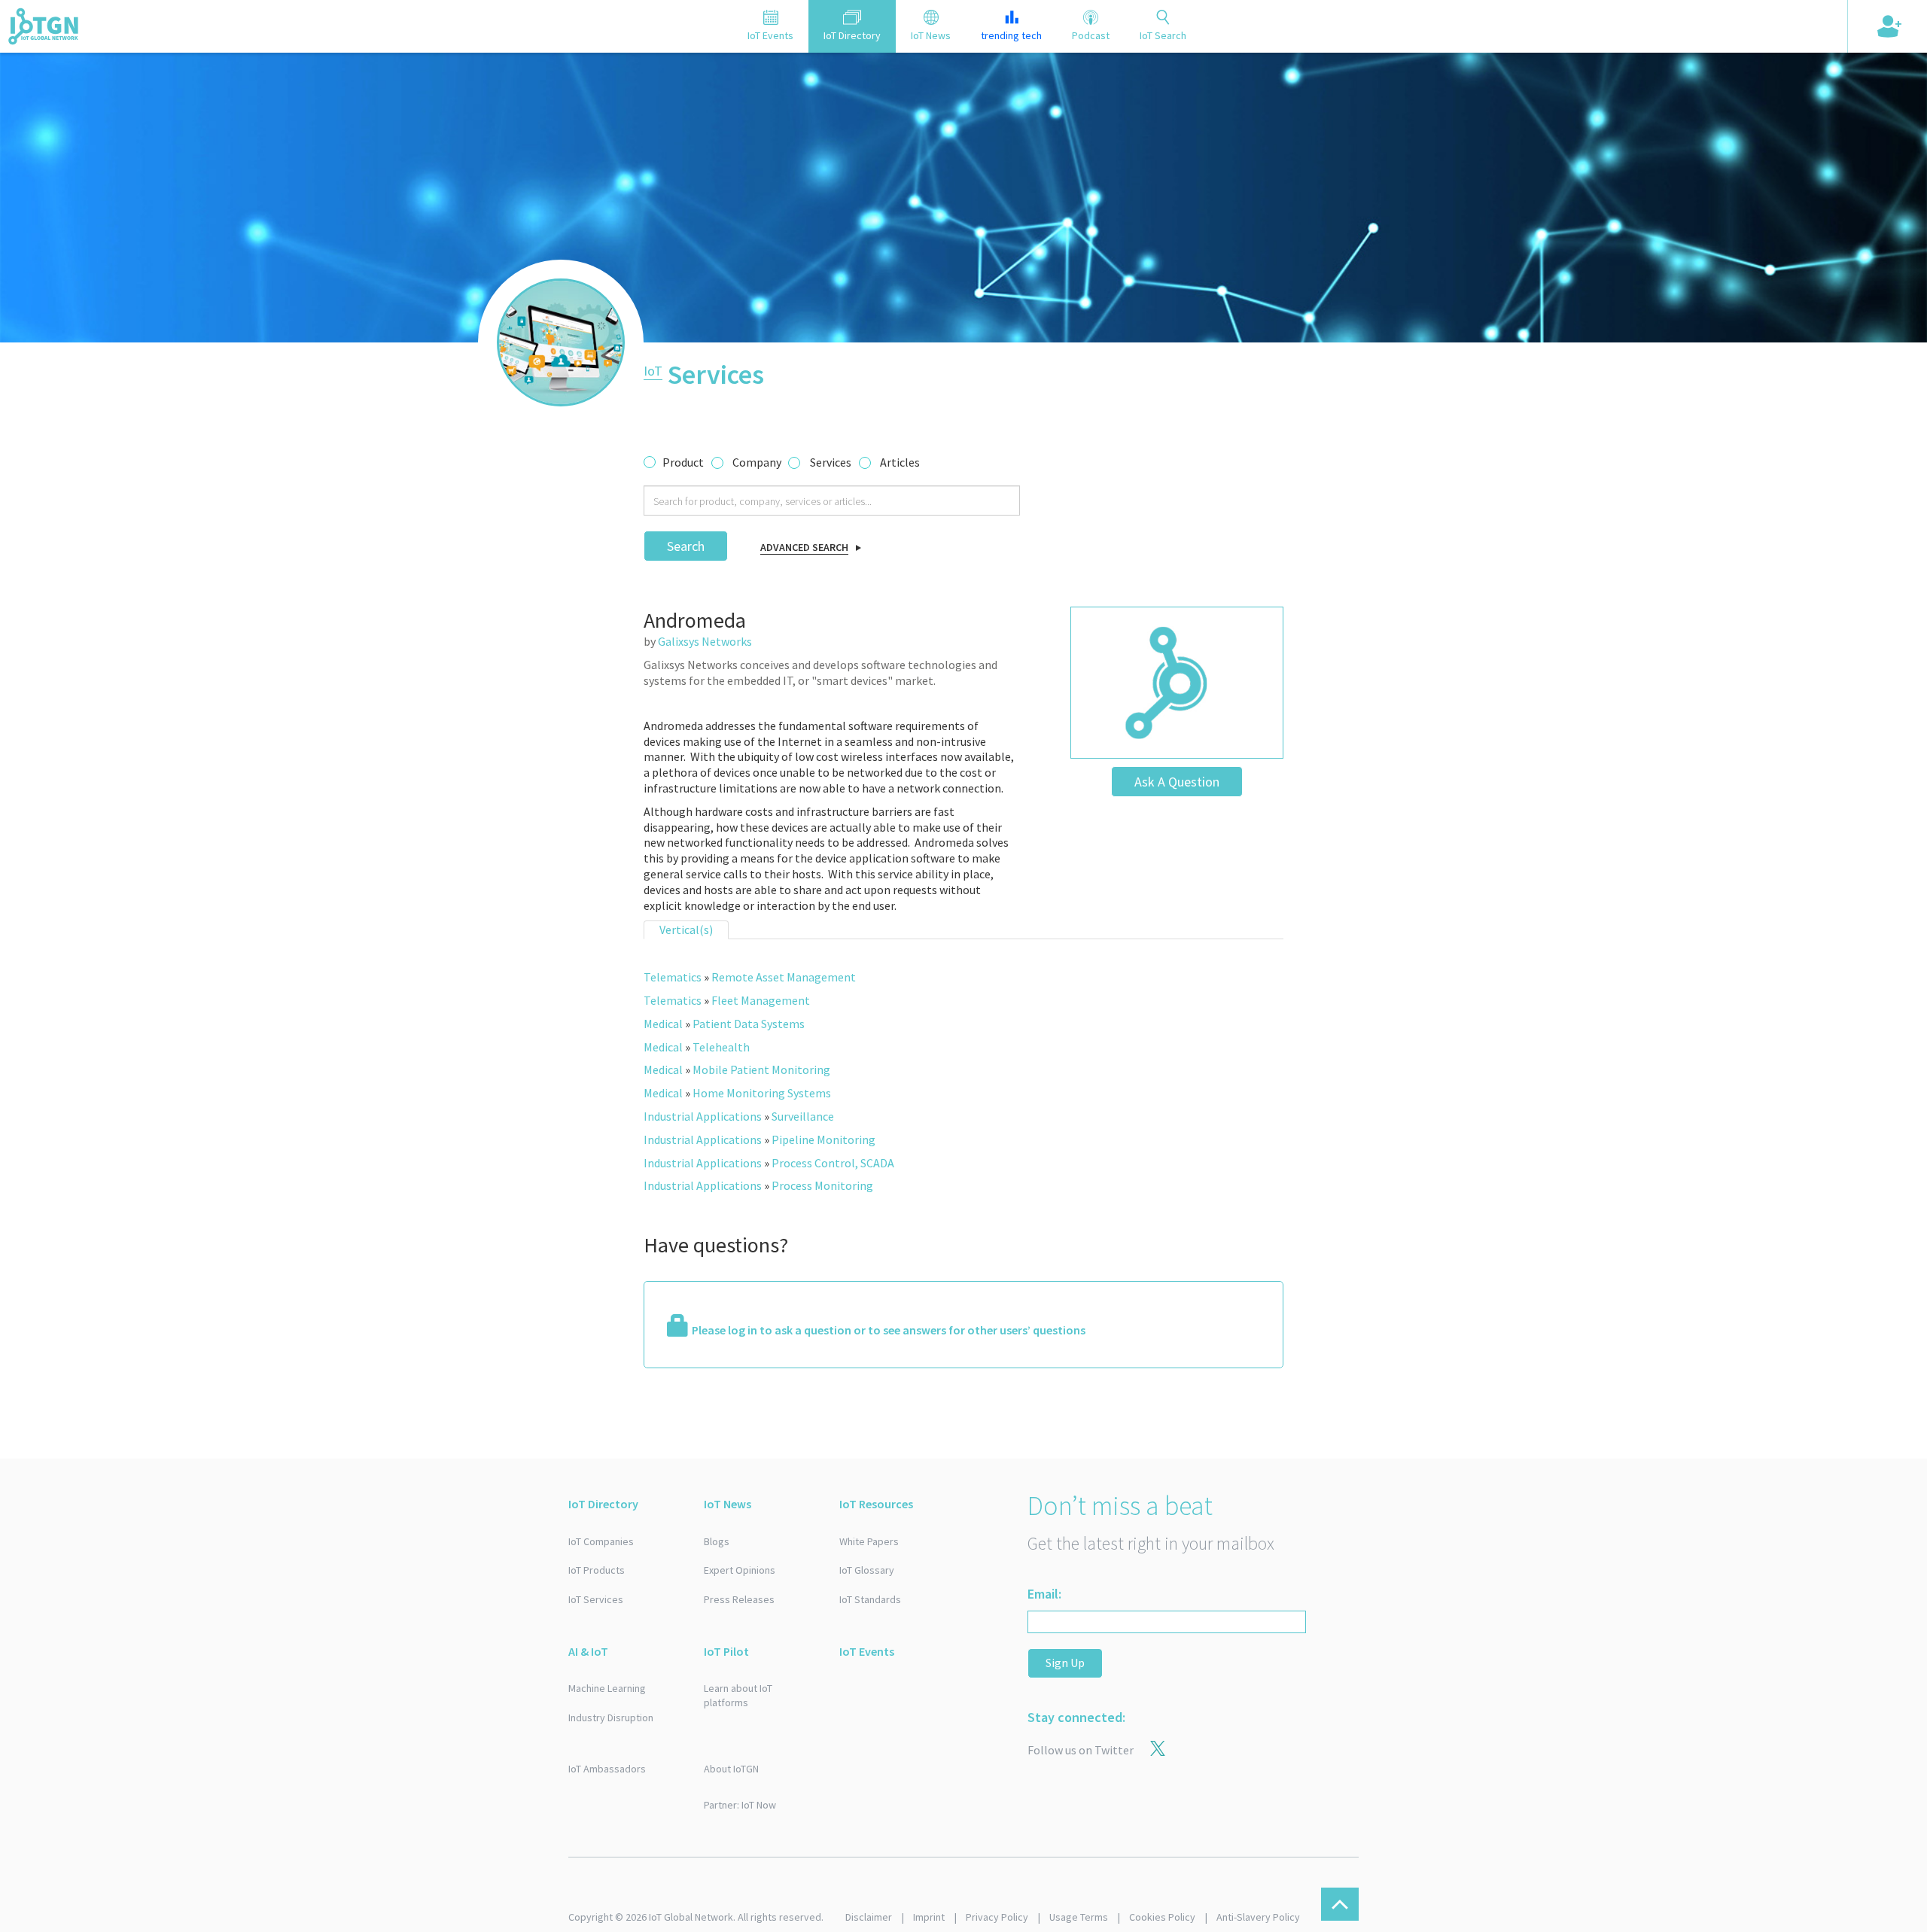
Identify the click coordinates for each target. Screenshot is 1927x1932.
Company (757, 462)
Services (831, 462)
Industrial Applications (703, 1116)
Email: (1044, 1594)
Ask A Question (1177, 782)
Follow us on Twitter (1081, 1750)
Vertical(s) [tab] (686, 929)
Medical (663, 1024)
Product (683, 462)
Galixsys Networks (705, 641)
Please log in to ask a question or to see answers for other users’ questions (889, 1330)
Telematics (673, 977)
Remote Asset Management (784, 977)
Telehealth (721, 1047)
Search (686, 546)
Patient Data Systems (749, 1024)
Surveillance (803, 1116)
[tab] (770, 26)
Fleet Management (761, 1000)
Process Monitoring (822, 1185)
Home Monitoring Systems (762, 1093)
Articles (900, 462)
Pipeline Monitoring (823, 1139)
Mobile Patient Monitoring (761, 1069)
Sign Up (1065, 1663)
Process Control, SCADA (833, 1163)
